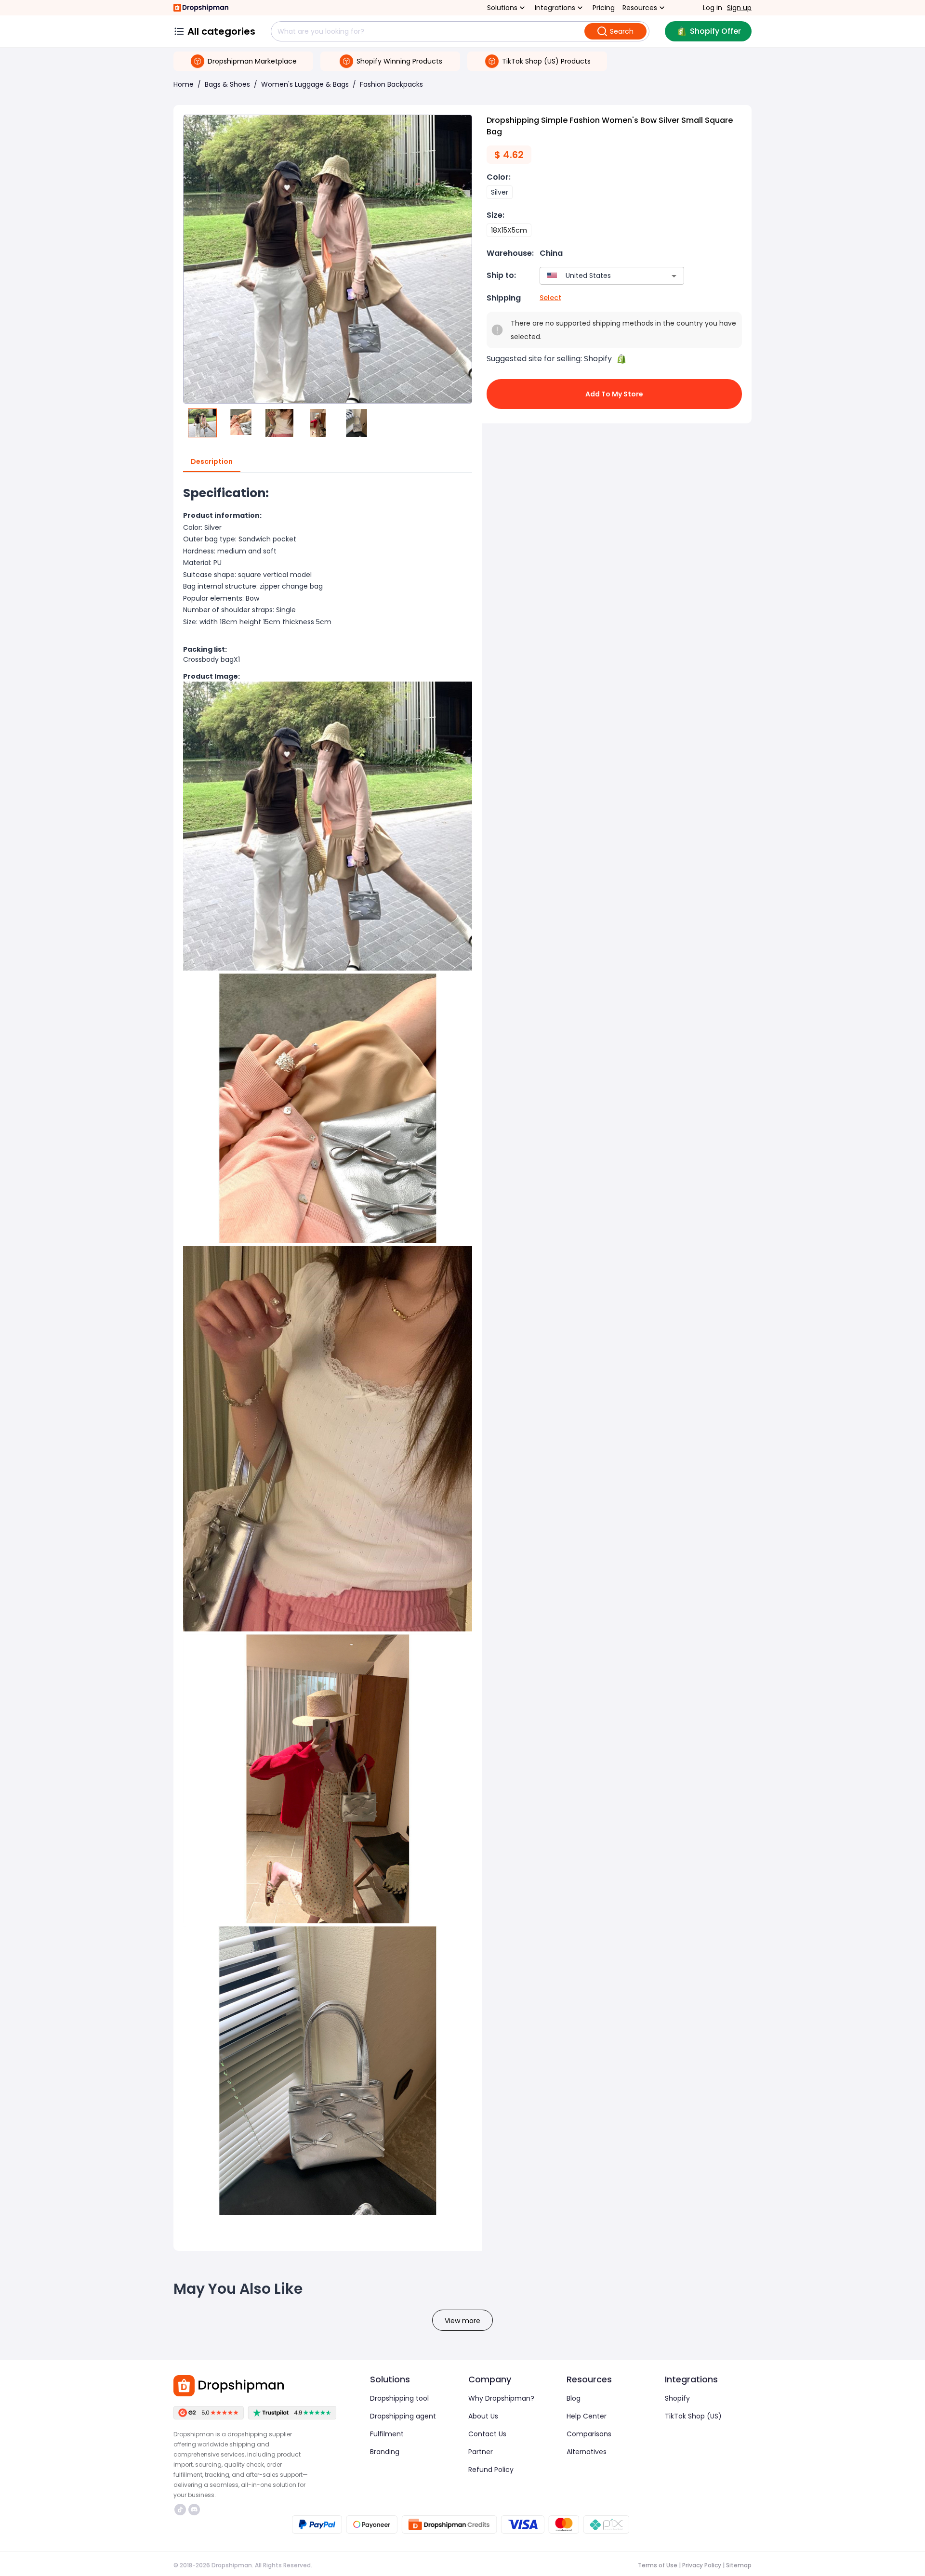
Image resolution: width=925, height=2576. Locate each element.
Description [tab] (212, 461)
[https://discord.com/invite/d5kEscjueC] (194, 2510)
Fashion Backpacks (391, 84)
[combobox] (598, 276)
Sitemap (739, 2565)
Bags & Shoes (227, 84)
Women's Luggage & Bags (305, 84)
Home (184, 84)
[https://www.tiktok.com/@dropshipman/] (180, 2510)
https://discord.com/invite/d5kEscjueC (195, 2510)
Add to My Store (614, 394)
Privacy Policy (702, 2565)
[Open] (674, 276)
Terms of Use (658, 2565)
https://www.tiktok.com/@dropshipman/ (181, 2510)
